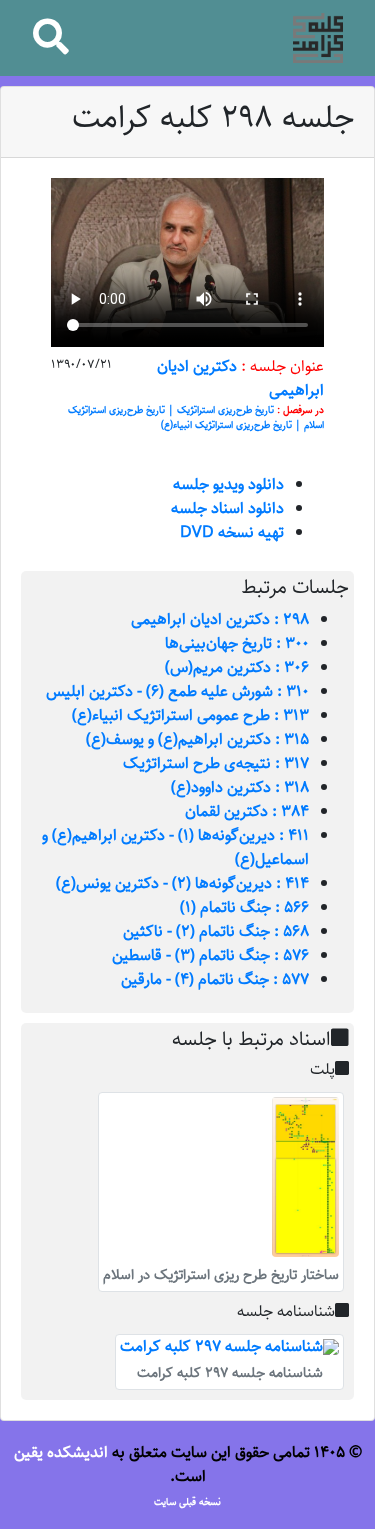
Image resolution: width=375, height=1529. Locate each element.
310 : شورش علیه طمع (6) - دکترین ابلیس (177, 691)
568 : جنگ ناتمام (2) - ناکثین (216, 931)
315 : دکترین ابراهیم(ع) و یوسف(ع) (197, 739)
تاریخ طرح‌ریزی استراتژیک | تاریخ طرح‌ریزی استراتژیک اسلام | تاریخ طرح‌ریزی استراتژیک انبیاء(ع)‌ (196, 418)
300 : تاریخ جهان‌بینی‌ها (237, 643)
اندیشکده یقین (61, 1452)
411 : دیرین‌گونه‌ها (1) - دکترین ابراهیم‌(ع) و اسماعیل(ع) (175, 847)
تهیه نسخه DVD (232, 532)
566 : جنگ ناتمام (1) (244, 907)
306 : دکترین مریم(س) (237, 667)
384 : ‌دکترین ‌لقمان (247, 811)
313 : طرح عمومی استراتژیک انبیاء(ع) (190, 715)
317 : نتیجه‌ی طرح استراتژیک (216, 763)
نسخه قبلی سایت (187, 1502)
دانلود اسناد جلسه (227, 508)
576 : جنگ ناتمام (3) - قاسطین (210, 955)
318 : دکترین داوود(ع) (240, 787)
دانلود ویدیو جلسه (228, 484)
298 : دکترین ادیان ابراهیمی (220, 619)
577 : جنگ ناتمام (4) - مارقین (215, 979)
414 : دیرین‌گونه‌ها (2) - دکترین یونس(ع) (182, 883)
